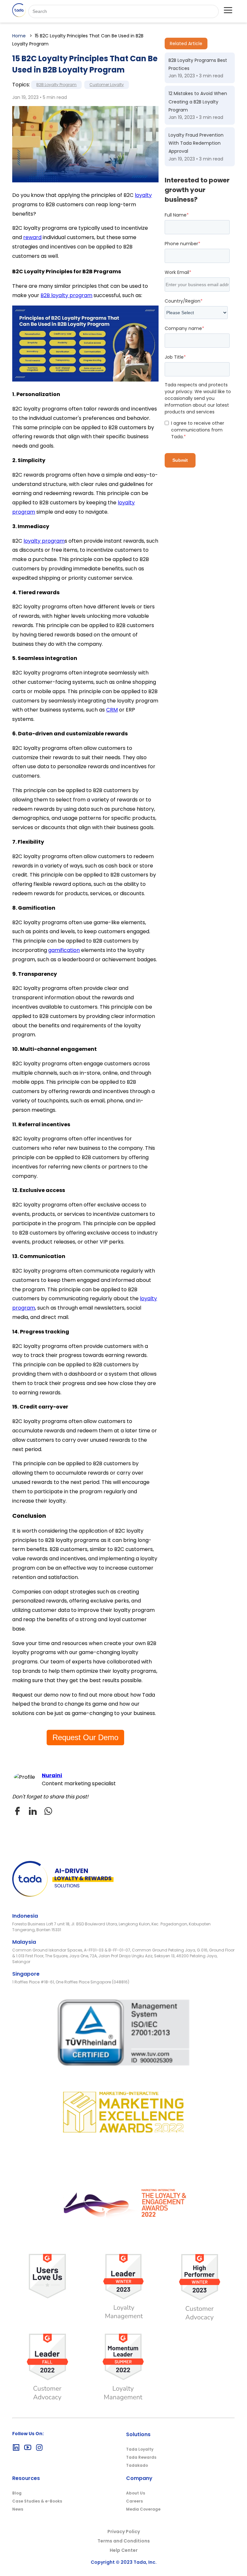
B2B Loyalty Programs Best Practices (198, 64)
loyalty (143, 195)
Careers (134, 2501)
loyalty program (44, 541)
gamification (64, 950)
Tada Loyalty (140, 2449)
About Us (136, 2493)
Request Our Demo (85, 1737)
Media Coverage (143, 2509)
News (18, 2509)
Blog (17, 2493)
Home (19, 36)
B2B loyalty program (66, 295)
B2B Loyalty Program (56, 85)
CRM (112, 710)
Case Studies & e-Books (37, 2501)
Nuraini (52, 1775)
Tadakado (137, 2465)
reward (32, 237)
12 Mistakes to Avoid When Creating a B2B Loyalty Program (198, 102)
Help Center (124, 2550)
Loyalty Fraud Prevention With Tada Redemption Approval (196, 143)
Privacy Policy (124, 2532)
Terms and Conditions (124, 2541)
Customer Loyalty (107, 85)
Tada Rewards (141, 2457)
